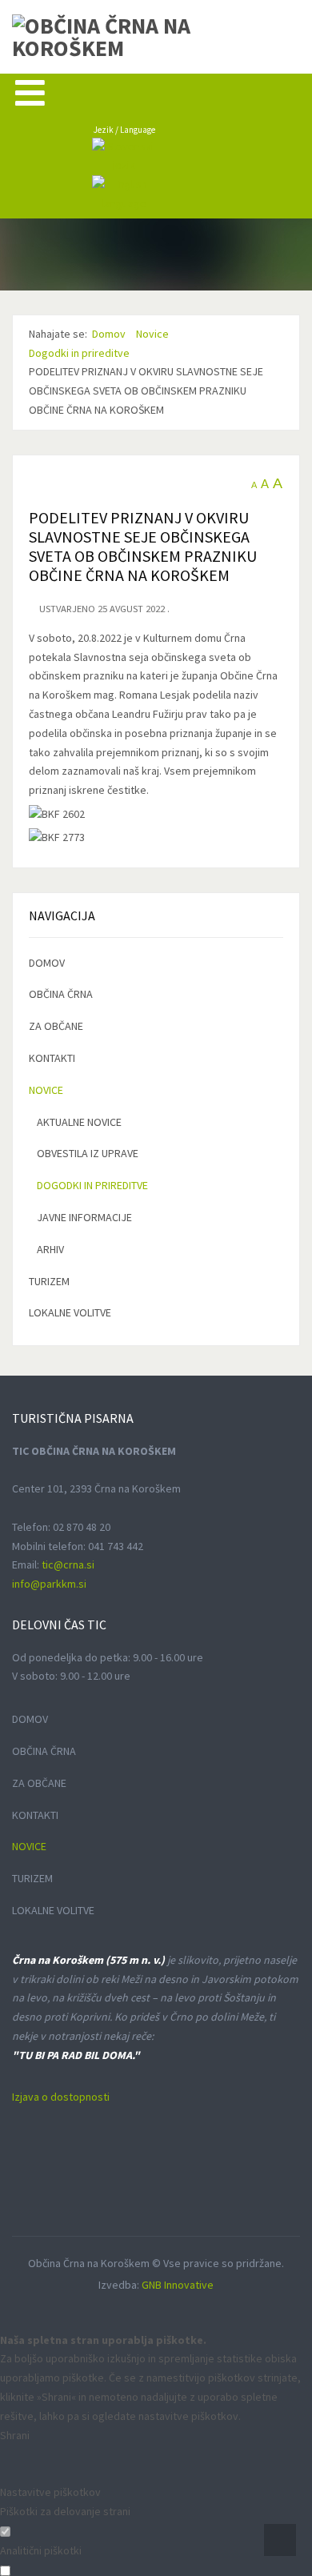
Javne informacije (84, 1217)
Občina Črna (61, 994)
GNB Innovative (178, 2285)
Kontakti (52, 1058)
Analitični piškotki (41, 2550)
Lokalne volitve (70, 1312)
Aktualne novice (79, 1122)
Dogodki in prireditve (92, 1185)
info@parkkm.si (49, 1584)
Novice (46, 1090)
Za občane (56, 1026)
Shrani (15, 2435)
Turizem (49, 1281)
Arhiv (50, 1249)
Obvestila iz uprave (88, 1153)
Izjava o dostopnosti (61, 2097)
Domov (47, 963)
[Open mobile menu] (30, 92)
